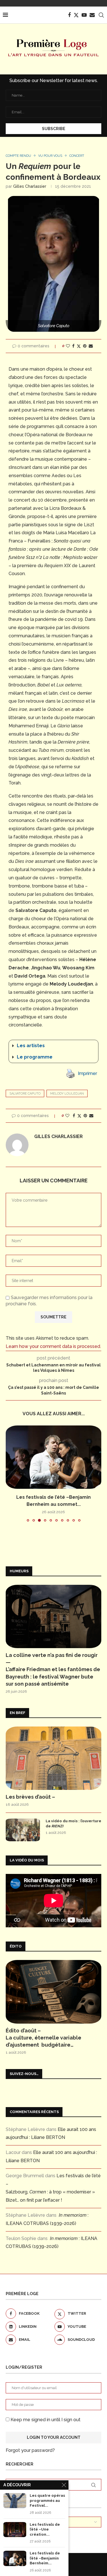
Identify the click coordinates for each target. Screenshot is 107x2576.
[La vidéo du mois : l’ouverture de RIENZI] (23, 1830)
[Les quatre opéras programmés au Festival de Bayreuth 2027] (15, 2501)
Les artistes (31, 1046)
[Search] (101, 15)
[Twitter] (76, 15)
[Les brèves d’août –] (53, 1758)
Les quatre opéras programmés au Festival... (47, 2500)
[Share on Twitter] (79, 346)
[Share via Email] (91, 346)
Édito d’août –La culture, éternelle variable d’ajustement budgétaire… (44, 2038)
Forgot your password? (30, 2450)
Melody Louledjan (67, 1094)
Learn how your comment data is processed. (53, 1346)
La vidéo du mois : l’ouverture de (73, 1824)
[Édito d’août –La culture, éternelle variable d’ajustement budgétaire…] (53, 1992)
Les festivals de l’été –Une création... (45, 2529)
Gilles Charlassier (30, 186)
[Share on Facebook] (73, 346)
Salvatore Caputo (25, 1094)
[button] (53, 1046)
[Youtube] (84, 15)
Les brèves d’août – (30, 1797)
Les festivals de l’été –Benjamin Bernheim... (45, 2558)
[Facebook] (69, 15)
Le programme (35, 1057)
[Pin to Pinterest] (85, 346)
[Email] (92, 15)
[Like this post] (68, 346)
